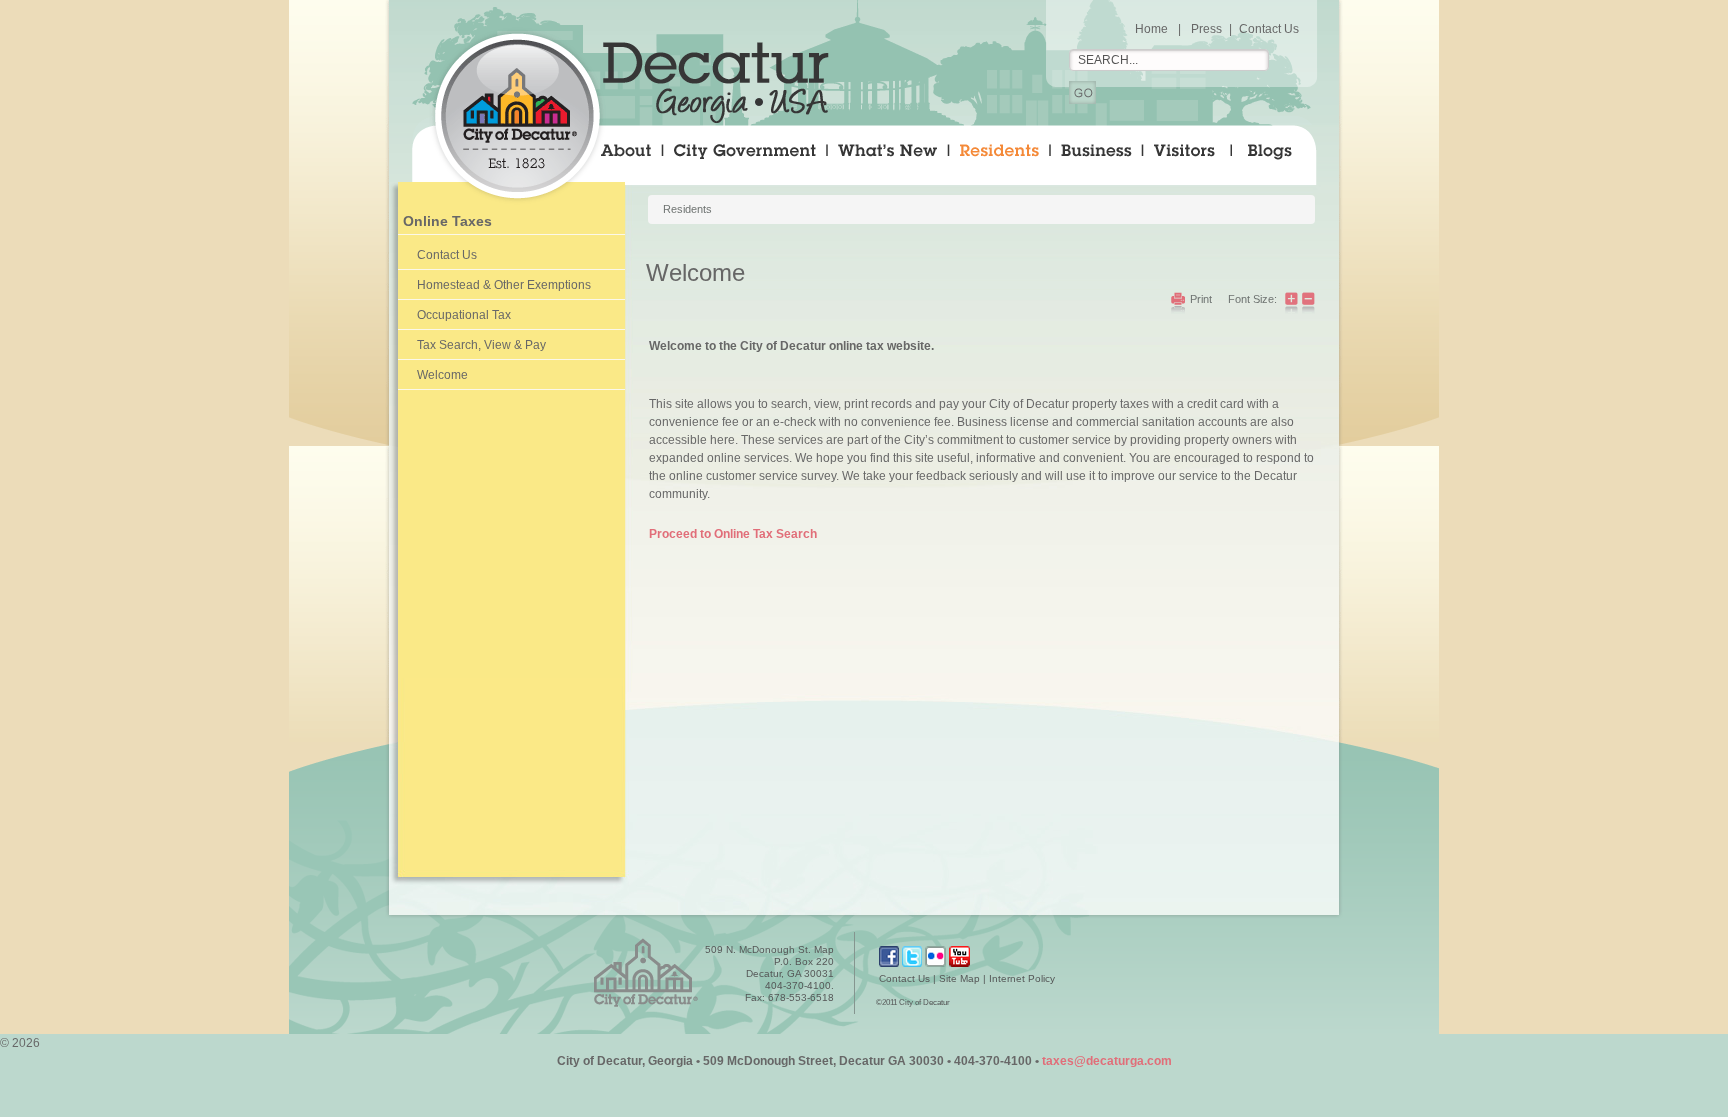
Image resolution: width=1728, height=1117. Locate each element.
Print (1201, 299)
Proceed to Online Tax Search (733, 534)
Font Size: (1252, 299)
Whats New (886, 155)
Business (1095, 155)
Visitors (1185, 155)
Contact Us (1269, 29)
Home (1151, 29)
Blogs (1284, 155)
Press (1206, 29)
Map (824, 949)
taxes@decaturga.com (1107, 1061)
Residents (998, 155)
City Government (743, 155)
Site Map (959, 978)
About (631, 155)
